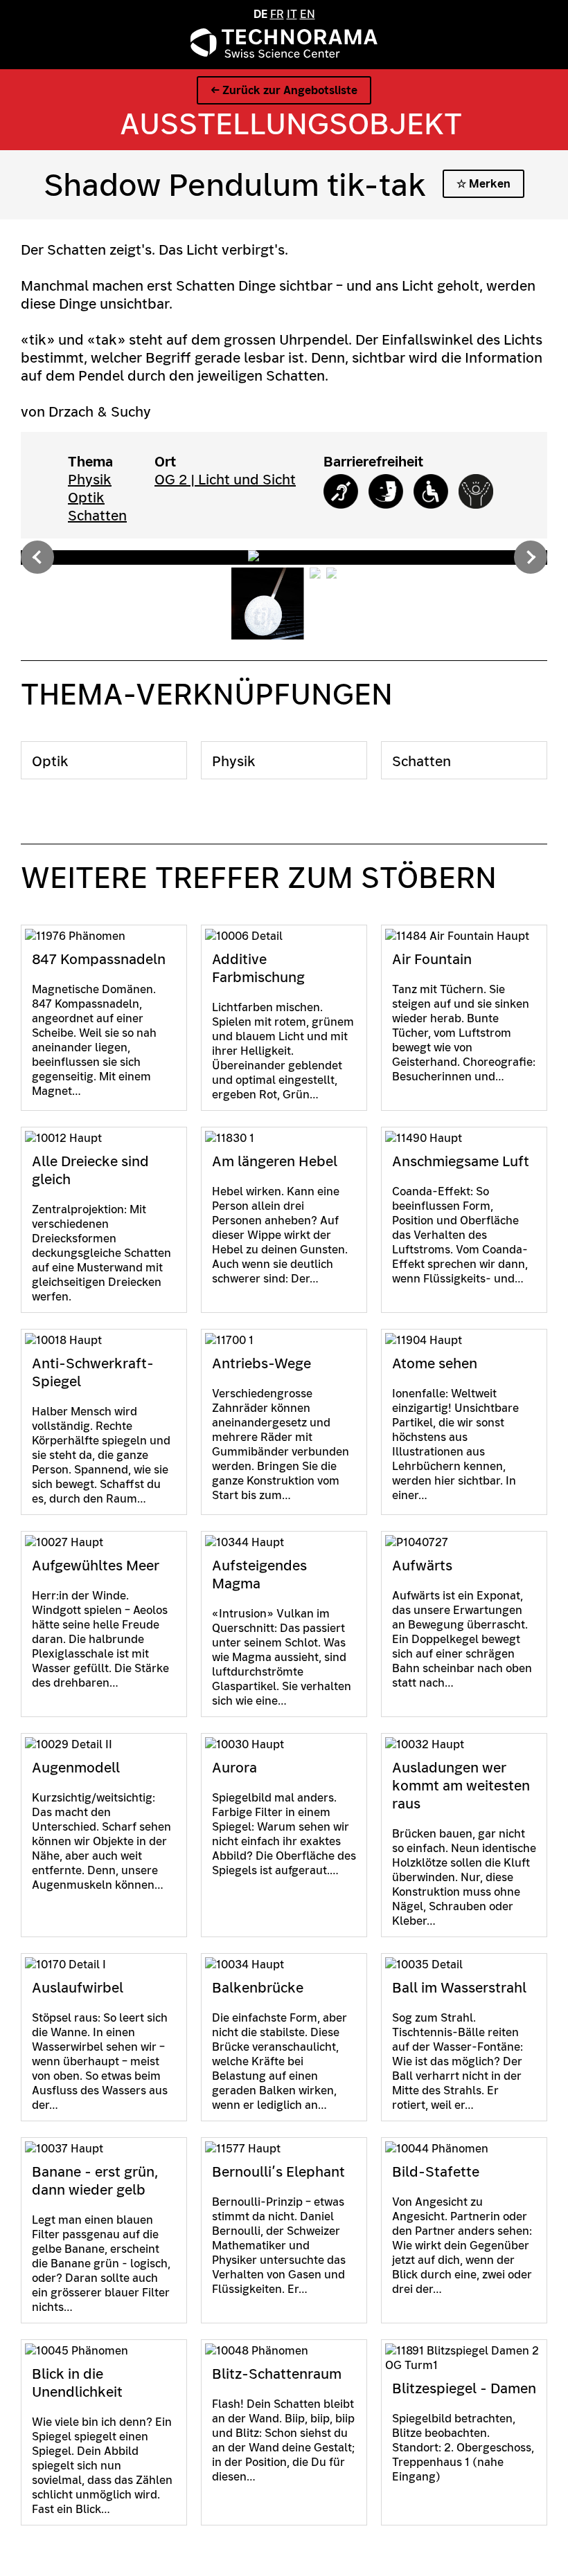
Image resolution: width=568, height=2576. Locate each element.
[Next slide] (531, 557)
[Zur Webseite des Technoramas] (284, 54)
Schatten (97, 516)
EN (308, 14)
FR (277, 14)
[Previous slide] (37, 557)
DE (260, 14)
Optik (86, 498)
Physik (90, 480)
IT (292, 14)
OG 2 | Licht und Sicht (225, 480)
